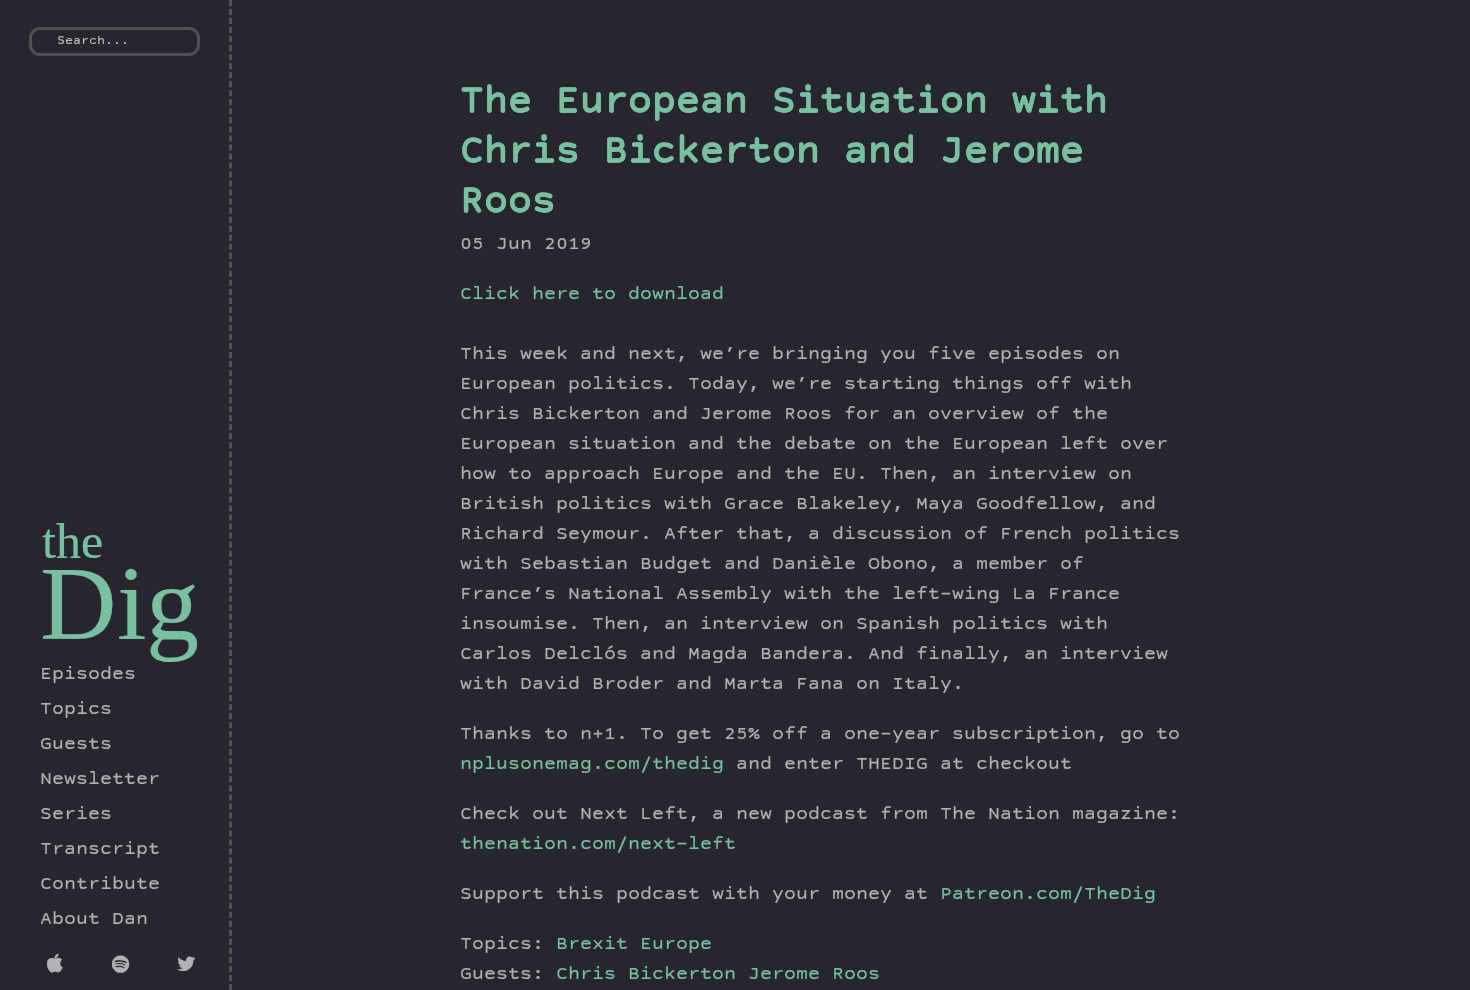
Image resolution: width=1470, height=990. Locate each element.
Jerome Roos (814, 975)
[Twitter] (189, 967)
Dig (119, 603)
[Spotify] (124, 967)
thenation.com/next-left (598, 845)
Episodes (88, 675)
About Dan (94, 920)
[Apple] (59, 967)
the (72, 541)
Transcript (100, 850)
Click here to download (592, 295)
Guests (76, 745)
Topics (76, 710)
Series (76, 815)
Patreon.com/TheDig (1048, 895)
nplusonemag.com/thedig (592, 765)
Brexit (592, 945)
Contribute (100, 885)
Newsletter (100, 780)
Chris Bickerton (652, 975)
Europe (676, 945)
